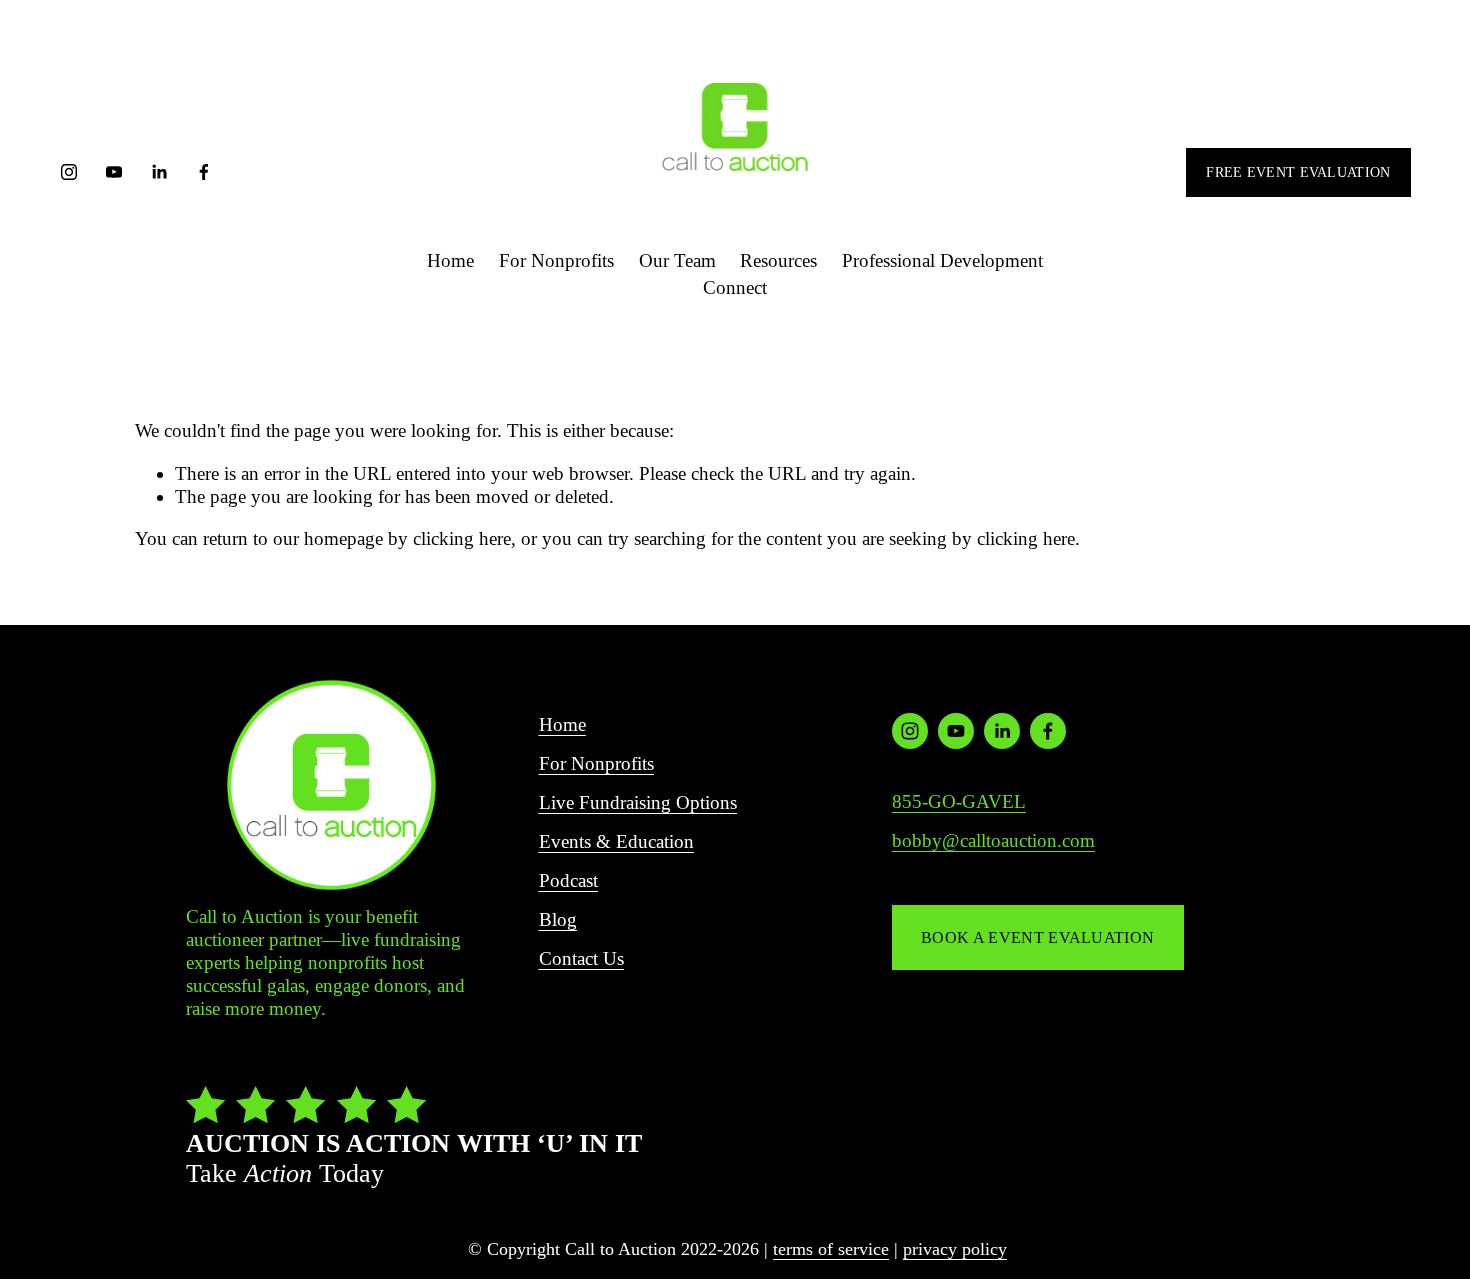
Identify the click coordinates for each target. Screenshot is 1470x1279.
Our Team (677, 260)
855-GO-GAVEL (959, 801)
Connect (735, 287)
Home (450, 260)
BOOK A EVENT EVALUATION (1037, 937)
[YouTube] (114, 172)
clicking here (462, 538)
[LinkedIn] (159, 172)
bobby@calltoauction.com (993, 840)
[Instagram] (69, 172)
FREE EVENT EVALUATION (1298, 172)
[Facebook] (204, 172)
